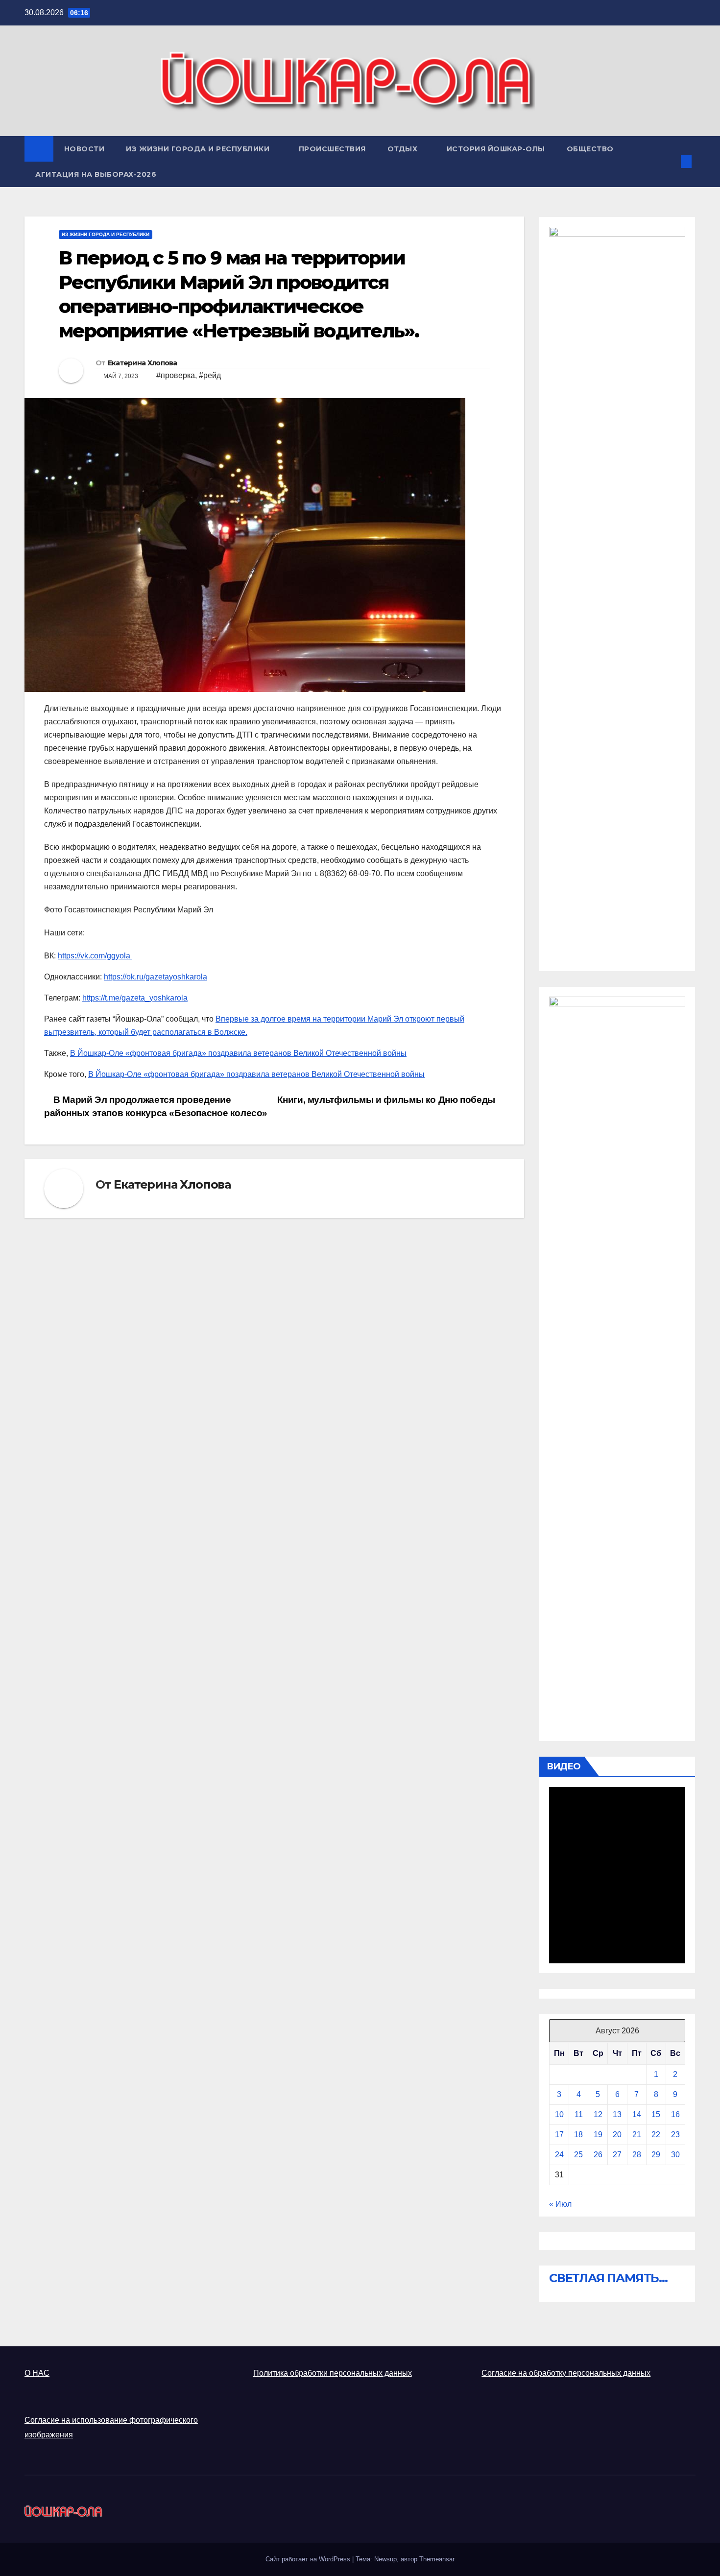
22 (656, 2135)
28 (637, 2155)
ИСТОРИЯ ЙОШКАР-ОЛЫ (496, 149)
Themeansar (437, 2559)
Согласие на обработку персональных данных (566, 2373)
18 (578, 2135)
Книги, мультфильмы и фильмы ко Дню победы (387, 1100)
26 (598, 2155)
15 (656, 2114)
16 (675, 2114)
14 (637, 2114)
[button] (670, 161)
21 (637, 2135)
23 (675, 2135)
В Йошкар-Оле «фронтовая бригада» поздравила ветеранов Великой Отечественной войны (238, 1053)
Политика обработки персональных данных (333, 2373)
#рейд (210, 375)
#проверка (176, 375)
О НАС (37, 2373)
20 (617, 2135)
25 (578, 2155)
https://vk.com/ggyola (95, 956)
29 (656, 2155)
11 (579, 2114)
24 (559, 2155)
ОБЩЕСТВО (591, 149)
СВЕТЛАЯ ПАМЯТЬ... (608, 2278)
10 (559, 2114)
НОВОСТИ (84, 149)
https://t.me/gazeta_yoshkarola (135, 998)
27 (617, 2155)
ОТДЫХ (404, 149)
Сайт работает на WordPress (309, 2559)
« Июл (560, 2204)
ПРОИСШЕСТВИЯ (332, 149)
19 (598, 2135)
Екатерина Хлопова (143, 363)
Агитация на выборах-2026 (96, 174)
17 (559, 2135)
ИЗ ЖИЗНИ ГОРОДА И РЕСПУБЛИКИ (199, 149)
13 (617, 2114)
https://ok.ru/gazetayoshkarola (156, 977)
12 (598, 2114)
